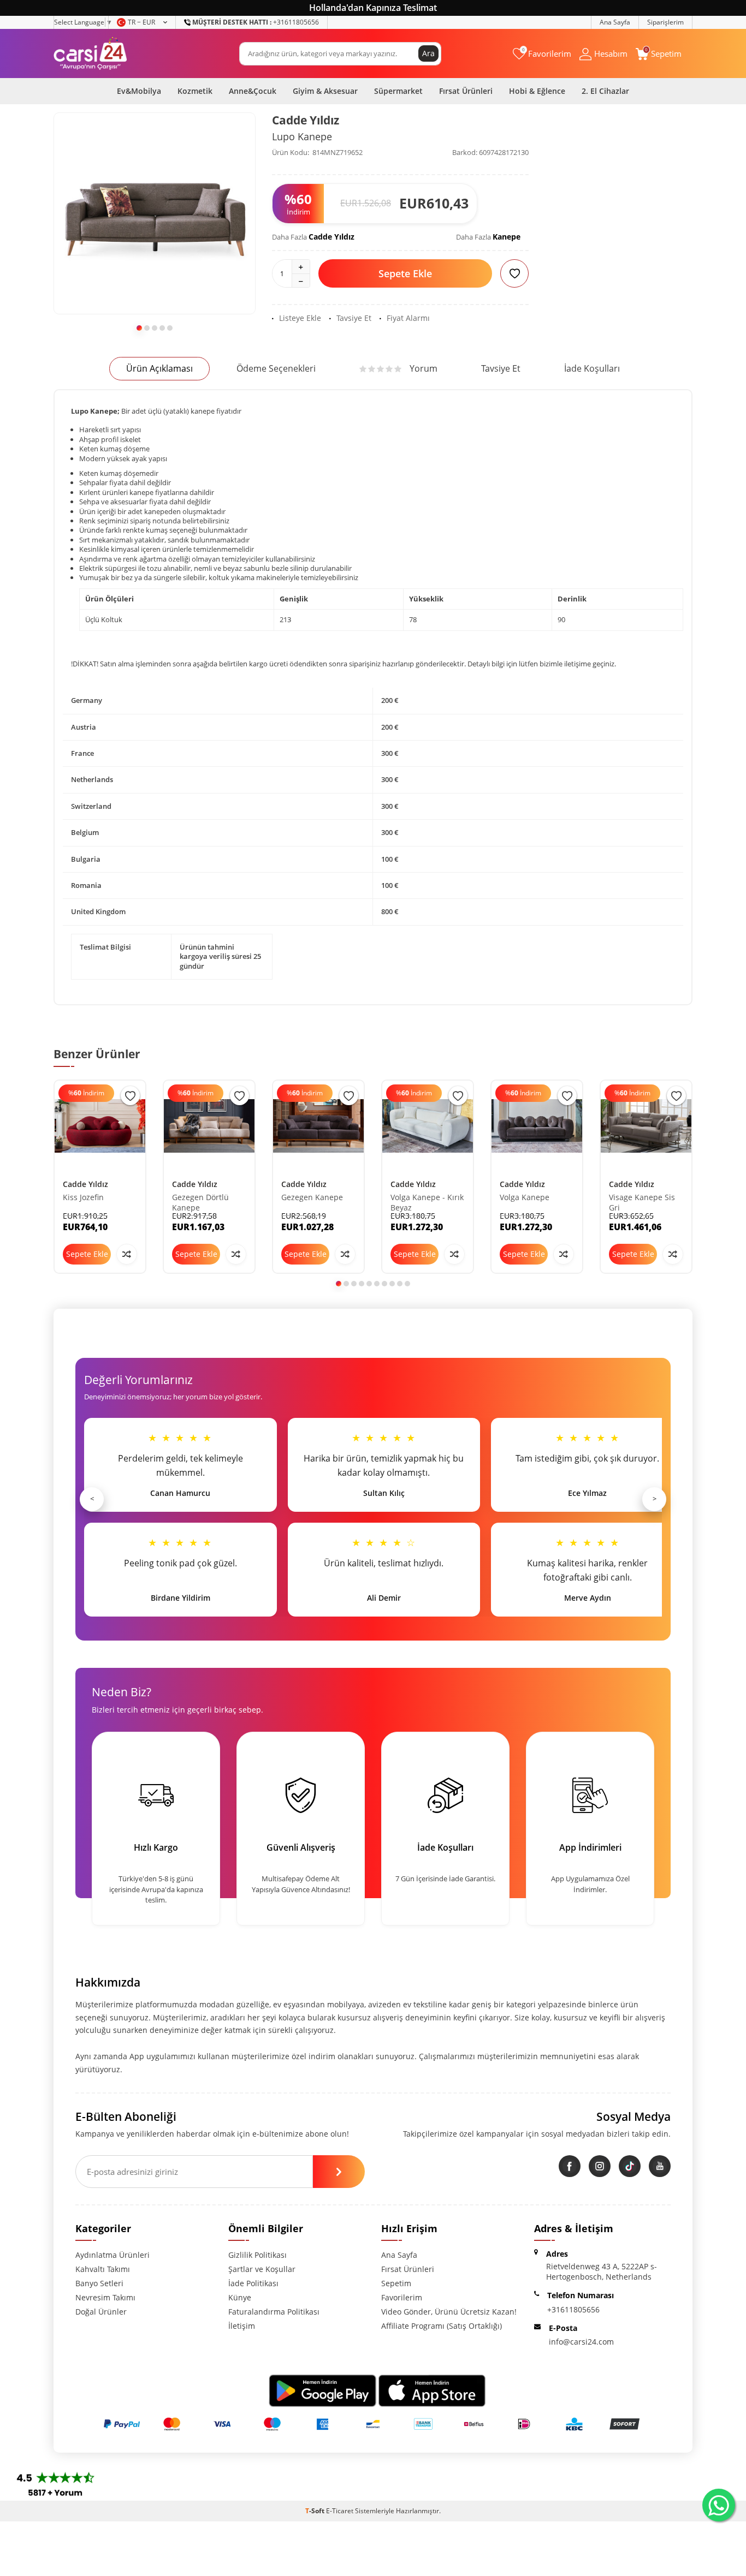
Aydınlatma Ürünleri (113, 2255)
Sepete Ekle (405, 273)
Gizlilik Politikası (257, 2255)
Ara (428, 53)
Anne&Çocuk (253, 91)
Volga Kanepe (525, 1197)
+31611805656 (256, 22)
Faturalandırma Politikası (274, 2312)
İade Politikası (253, 2283)
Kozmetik (195, 91)
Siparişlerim (665, 22)
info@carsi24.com (581, 2342)
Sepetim (396, 2283)
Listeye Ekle (300, 318)
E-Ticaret (340, 2511)
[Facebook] (570, 2166)
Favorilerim (402, 2297)
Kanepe (507, 237)
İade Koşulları (592, 368)
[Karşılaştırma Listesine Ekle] (127, 1254)
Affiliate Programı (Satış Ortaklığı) (442, 2326)
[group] (155, 213)
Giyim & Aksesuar (325, 91)
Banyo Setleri (99, 2283)
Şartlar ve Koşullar (262, 2269)
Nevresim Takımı (105, 2297)
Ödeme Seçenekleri (276, 368)
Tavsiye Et (354, 318)
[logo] (90, 53)
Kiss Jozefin (83, 1197)
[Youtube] (660, 2166)
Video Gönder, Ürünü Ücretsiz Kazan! (449, 2312)
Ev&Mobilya (139, 91)
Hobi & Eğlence (537, 91)
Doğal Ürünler (101, 2312)
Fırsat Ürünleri (466, 91)
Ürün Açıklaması (159, 368)
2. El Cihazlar (605, 91)
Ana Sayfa (615, 22)
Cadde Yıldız (306, 120)
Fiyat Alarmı (408, 318)
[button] (139, 328)
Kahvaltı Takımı (103, 2269)
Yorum (424, 368)
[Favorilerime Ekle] (130, 1096)
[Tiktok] (630, 2166)
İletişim (242, 2326)
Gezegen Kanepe (312, 1197)
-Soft (316, 2511)
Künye (240, 2297)
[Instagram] (600, 2166)
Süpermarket (398, 91)
